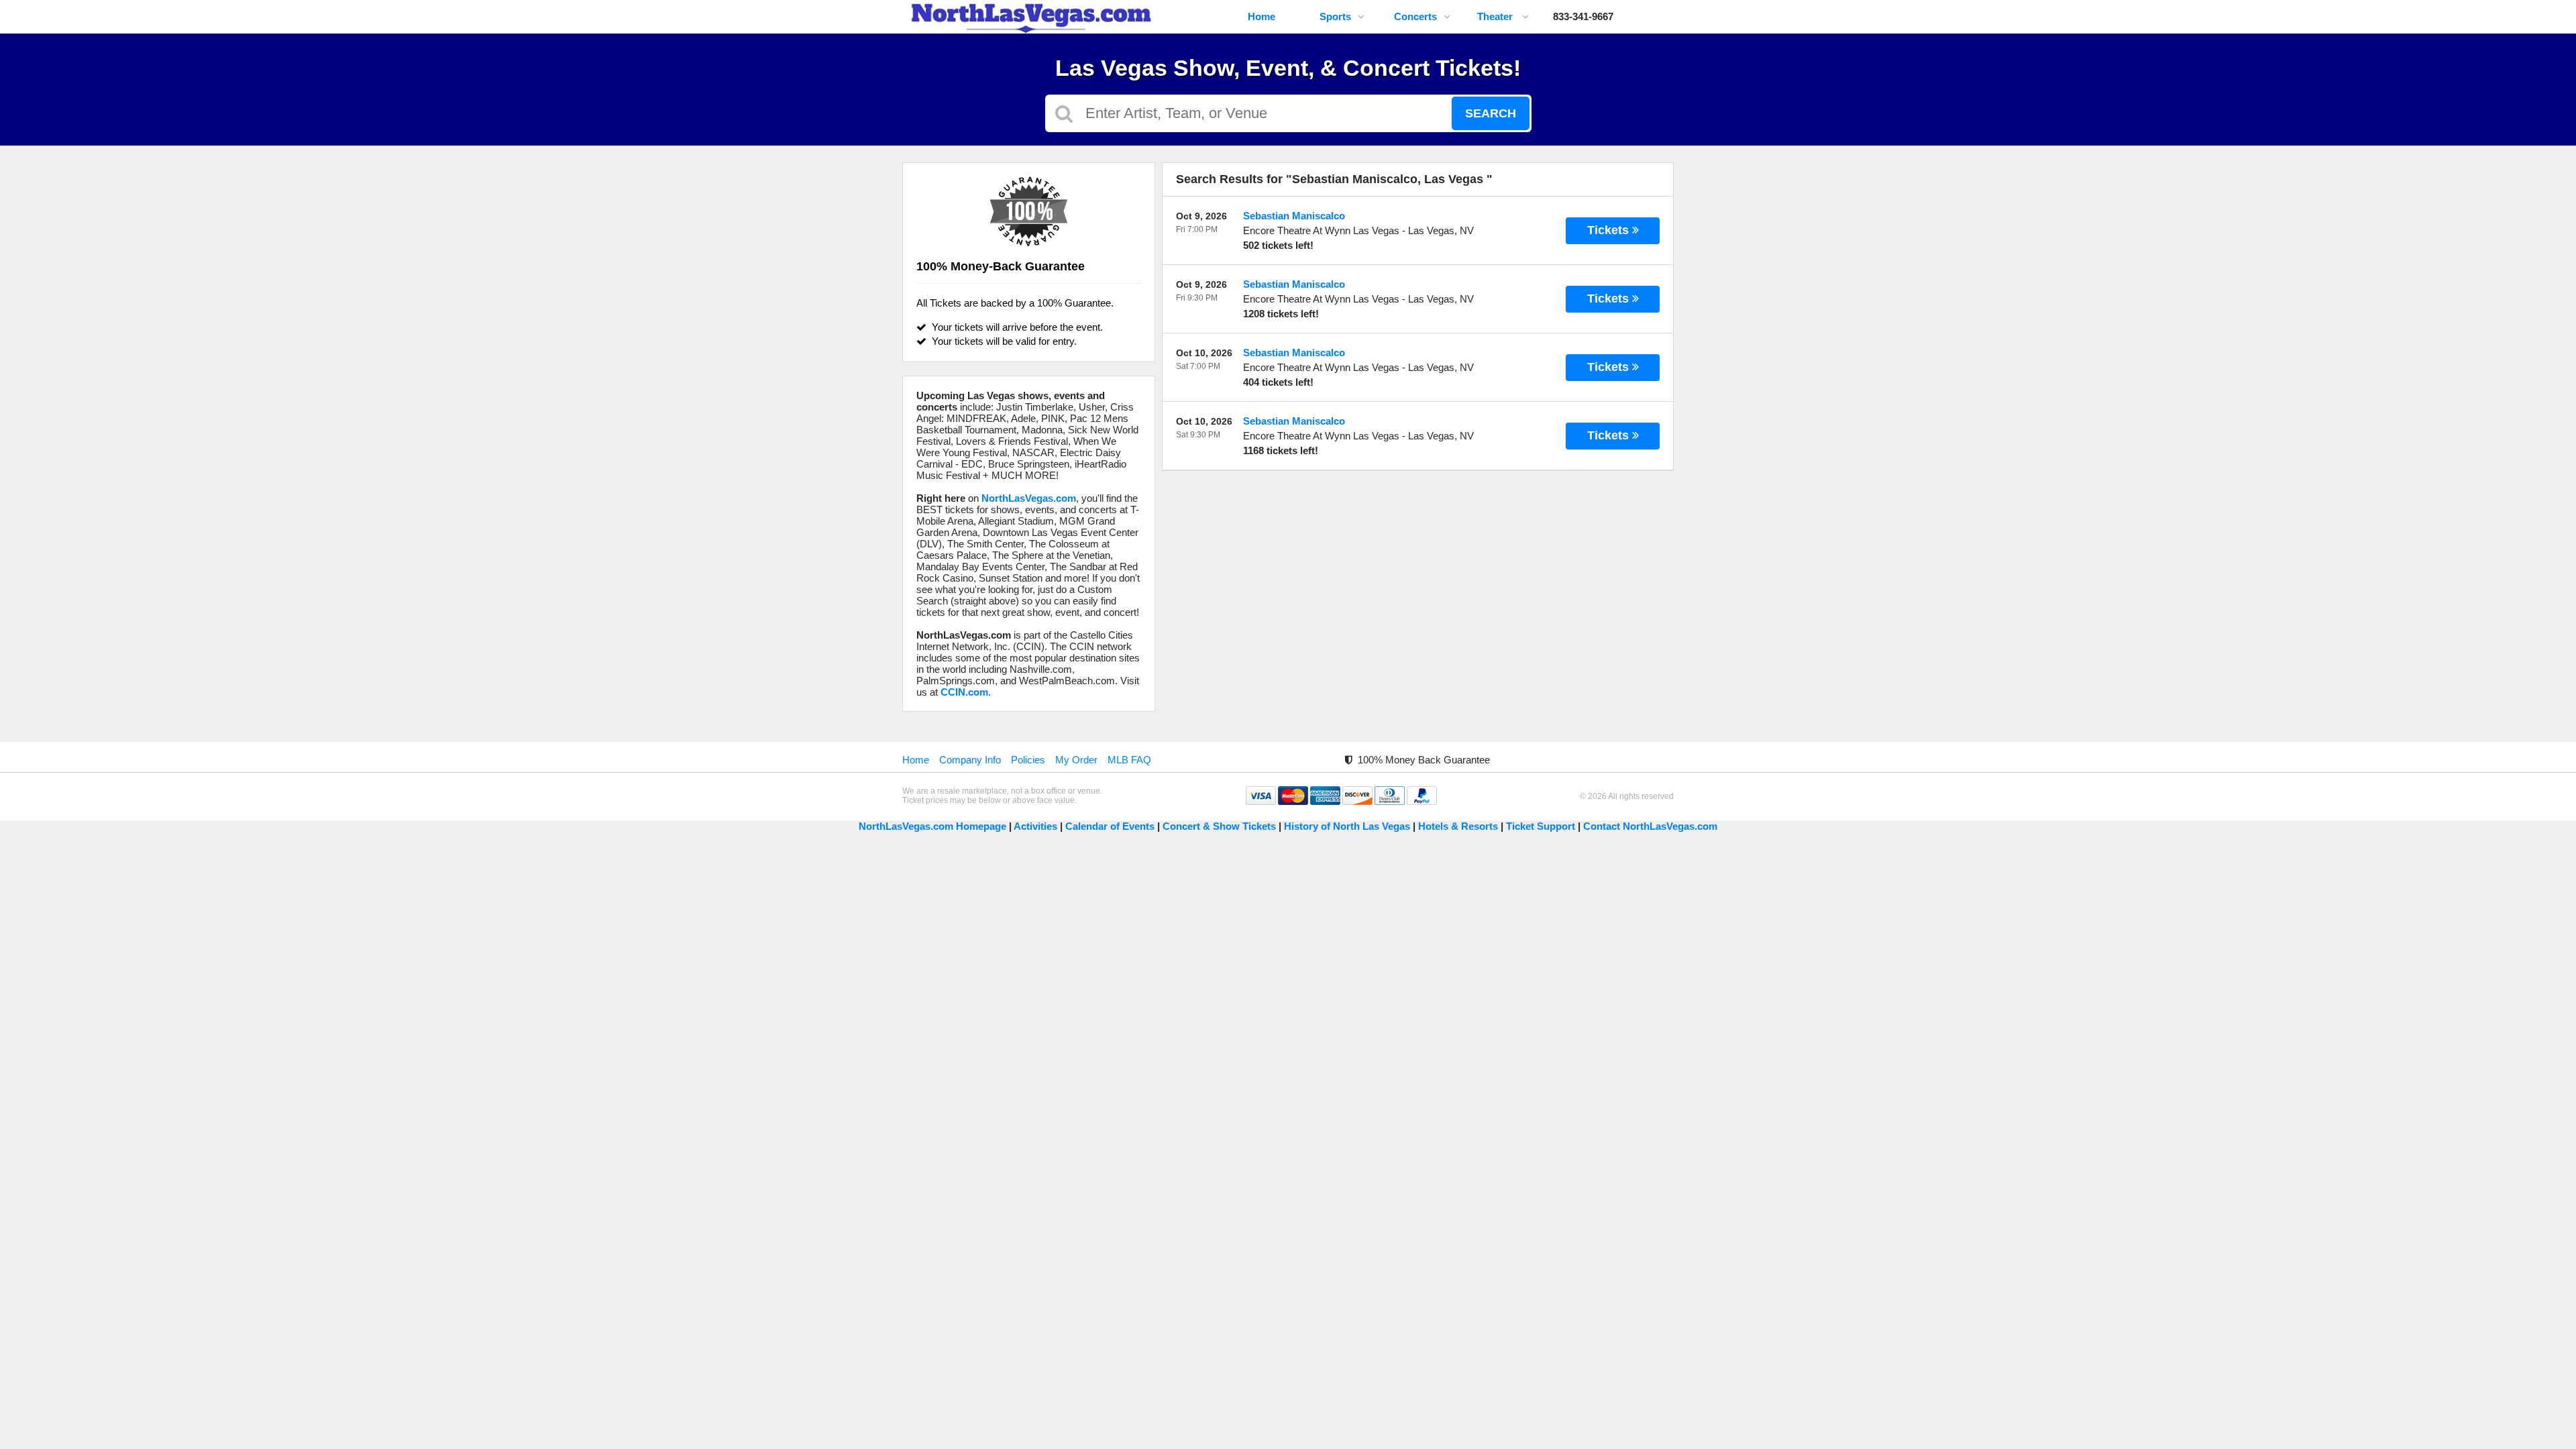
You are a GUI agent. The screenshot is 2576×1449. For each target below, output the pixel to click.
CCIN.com (964, 692)
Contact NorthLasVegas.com (1650, 826)
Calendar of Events (1110, 826)
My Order (1076, 760)
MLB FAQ (1129, 760)
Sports (1335, 16)
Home (1262, 16)
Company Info (970, 760)
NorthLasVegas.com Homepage (932, 826)
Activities (1035, 826)
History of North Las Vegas (1347, 826)
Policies (1028, 760)
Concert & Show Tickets (1219, 826)
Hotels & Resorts (1458, 826)
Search (1491, 113)
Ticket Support (1542, 826)
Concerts (1415, 16)
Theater (1496, 16)
